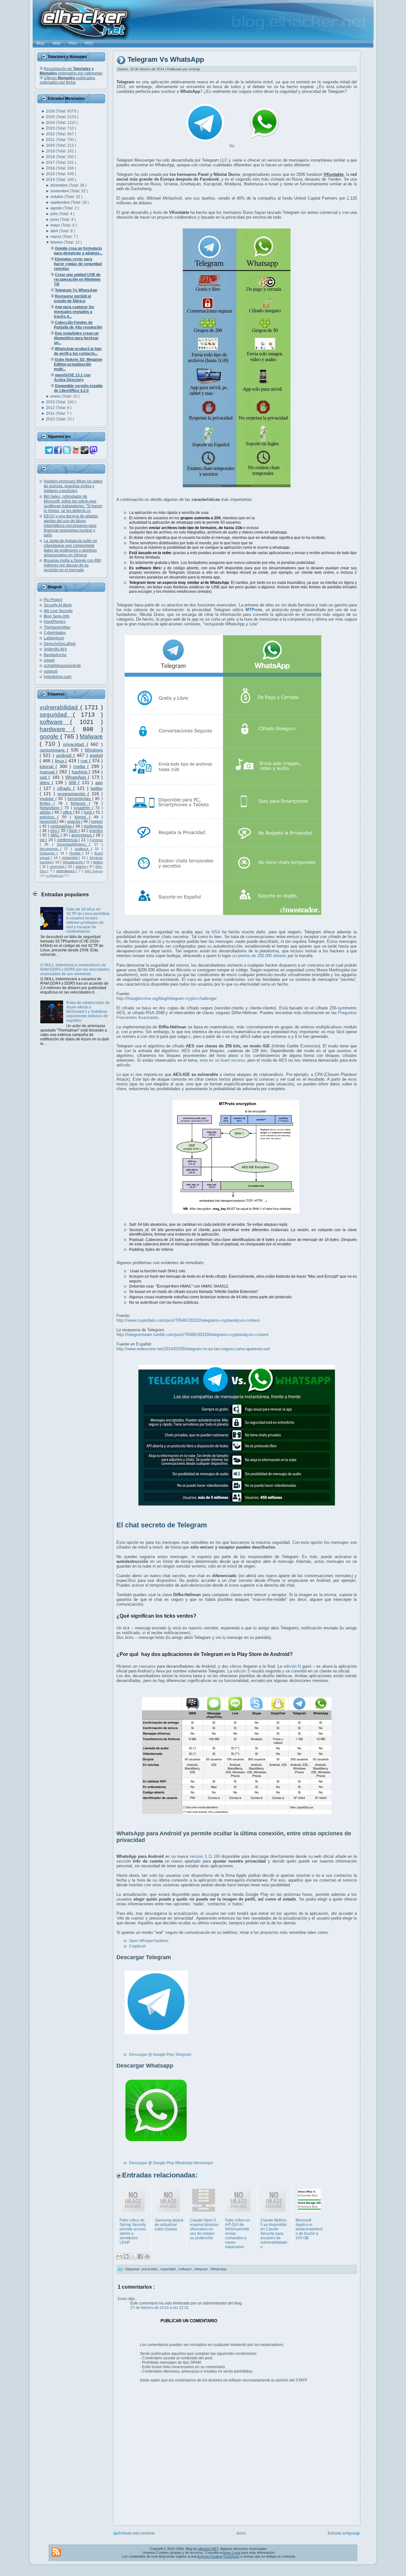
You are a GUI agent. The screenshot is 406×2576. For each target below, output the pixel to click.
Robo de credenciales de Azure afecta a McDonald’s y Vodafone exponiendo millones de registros (88, 1012)
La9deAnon (54, 638)
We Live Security (58, 611)
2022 (51, 134)
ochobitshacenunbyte (62, 666)
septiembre (61, 202)
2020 (51, 145)
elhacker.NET (208, 2549)
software (55, 722)
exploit (96, 755)
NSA (216, 932)
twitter (97, 788)
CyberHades (55, 633)
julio (55, 214)
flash (74, 831)
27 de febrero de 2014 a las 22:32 (160, 2308)
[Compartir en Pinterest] (147, 2256)
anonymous (82, 835)
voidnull (51, 671)
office (68, 812)
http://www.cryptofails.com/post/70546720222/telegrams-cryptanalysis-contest (188, 1320)
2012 (51, 408)
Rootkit (76, 853)
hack (88, 812)
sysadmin (83, 808)
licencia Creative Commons (218, 2556)
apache (74, 821)
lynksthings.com (58, 677)
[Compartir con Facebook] (140, 2256)
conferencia (68, 840)
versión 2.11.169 (205, 1856)
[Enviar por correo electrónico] (119, 2256)
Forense (96, 840)
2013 (51, 402)
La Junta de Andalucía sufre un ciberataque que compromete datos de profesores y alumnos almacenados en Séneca (70, 548)
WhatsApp (77, 777)
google (50, 736)
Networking (50, 808)
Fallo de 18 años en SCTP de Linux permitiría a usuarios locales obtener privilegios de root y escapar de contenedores (88, 920)
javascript (48, 821)
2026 (51, 111)
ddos (46, 783)
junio (55, 220)
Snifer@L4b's (55, 649)
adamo (81, 866)
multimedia (93, 826)
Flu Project (53, 600)
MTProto (254, 610)
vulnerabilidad (60, 707)
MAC (56, 835)
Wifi (74, 783)
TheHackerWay (57, 627)
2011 (51, 413)
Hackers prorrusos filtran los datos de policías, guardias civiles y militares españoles (73, 486)
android (65, 755)
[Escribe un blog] (126, 2256)
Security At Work (58, 605)
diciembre (59, 185)
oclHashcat (55, 876)
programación (72, 794)
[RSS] (56, 2552)
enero (56, 396)
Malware (91, 736)
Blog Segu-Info (57, 616)
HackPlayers (55, 622)
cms (54, 831)
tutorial (48, 766)
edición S (242, 1671)
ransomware (53, 750)
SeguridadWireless (73, 844)
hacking (80, 772)
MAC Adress (94, 871)
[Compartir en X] (133, 2256)
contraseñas (62, 826)
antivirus (49, 817)
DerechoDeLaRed (60, 644)
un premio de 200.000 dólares (259, 956)
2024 (51, 123)
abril (55, 231)
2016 (51, 168)
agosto (57, 208)
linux (60, 761)
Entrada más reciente (136, 2533)
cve (85, 761)
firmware (80, 803)
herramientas (80, 799)
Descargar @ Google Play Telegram (160, 2055)
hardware (56, 729)
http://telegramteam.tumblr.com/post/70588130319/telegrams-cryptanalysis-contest (193, 1335)
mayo (56, 225)
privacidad (75, 744)
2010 (51, 419)
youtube (48, 799)
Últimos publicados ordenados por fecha (67, 80)
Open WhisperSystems (149, 1941)
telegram (202, 2269)
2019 (51, 151)
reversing (57, 866)
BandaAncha (55, 655)
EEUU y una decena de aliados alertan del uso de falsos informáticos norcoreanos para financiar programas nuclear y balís (71, 526)
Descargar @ (141, 2163)
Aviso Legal (232, 2553)
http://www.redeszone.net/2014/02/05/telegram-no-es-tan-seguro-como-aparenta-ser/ (193, 1349)
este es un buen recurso (222, 1060)
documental (50, 849)
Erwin (123, 2299)
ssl (43, 840)
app (99, 783)
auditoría (83, 849)
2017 (51, 163)
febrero (57, 242)
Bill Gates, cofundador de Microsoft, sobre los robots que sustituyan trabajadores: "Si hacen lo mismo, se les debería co (73, 504)
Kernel (82, 817)
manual (48, 772)
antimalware (66, 871)
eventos (96, 831)
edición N (292, 1666)
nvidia (80, 766)
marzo (56, 237)
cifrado (65, 788)
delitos (98, 862)
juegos (97, 821)
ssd (44, 777)
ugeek (49, 660)
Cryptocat (137, 1946)
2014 (51, 180)
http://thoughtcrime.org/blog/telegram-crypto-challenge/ (167, 998)
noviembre (60, 191)
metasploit (70, 858)
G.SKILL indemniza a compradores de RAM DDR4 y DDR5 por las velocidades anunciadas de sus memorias (75, 969)
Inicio (241, 2533)
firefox (47, 803)
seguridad (56, 715)
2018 (51, 157)
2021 (51, 140)
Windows (94, 750)
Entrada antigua (341, 2533)
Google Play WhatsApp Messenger (183, 2163)
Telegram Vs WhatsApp (166, 60)
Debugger (48, 853)
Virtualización (73, 862)
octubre (57, 197)
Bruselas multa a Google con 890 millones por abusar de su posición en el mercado (72, 565)
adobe (46, 812)
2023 (51, 128)
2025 (51, 117)
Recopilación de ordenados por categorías (71, 71)
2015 (51, 174)
